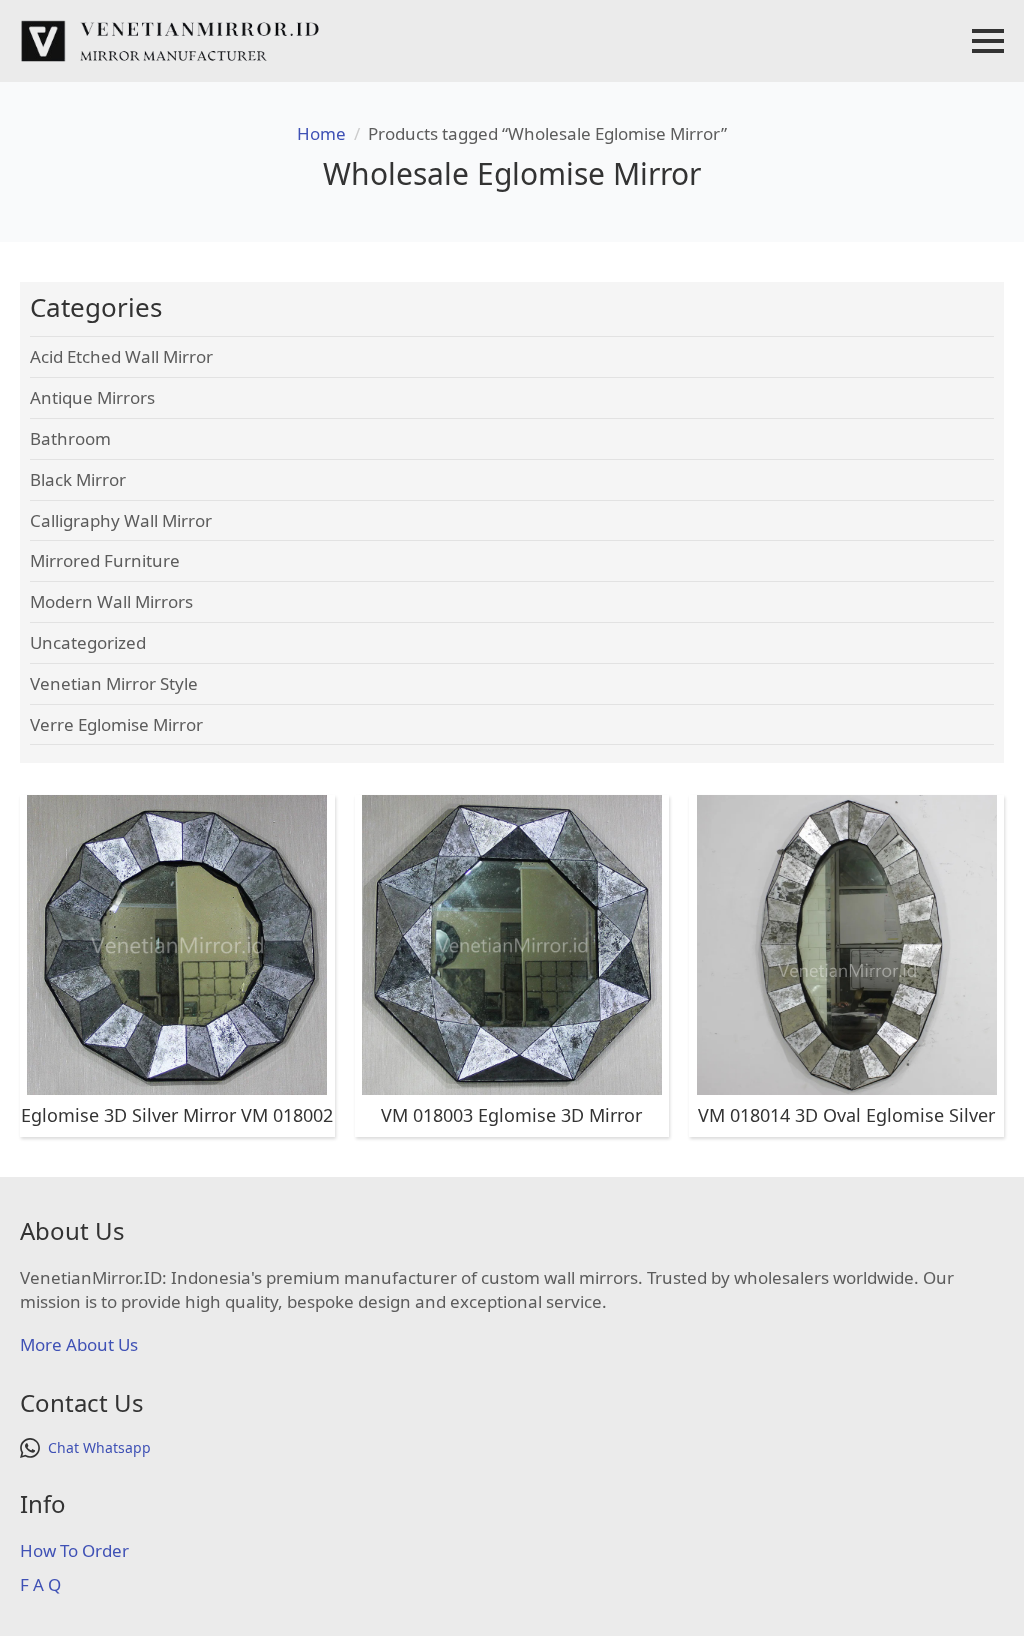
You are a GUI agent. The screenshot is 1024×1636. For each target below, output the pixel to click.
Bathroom (70, 438)
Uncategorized (88, 642)
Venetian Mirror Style (114, 683)
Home (321, 133)
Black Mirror (78, 479)
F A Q (40, 1584)
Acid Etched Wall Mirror (121, 356)
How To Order (74, 1550)
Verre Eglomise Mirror (116, 724)
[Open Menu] (988, 41)
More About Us (79, 1344)
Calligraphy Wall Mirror (121, 520)
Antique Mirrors (92, 397)
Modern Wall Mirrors (111, 601)
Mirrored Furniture (105, 560)
